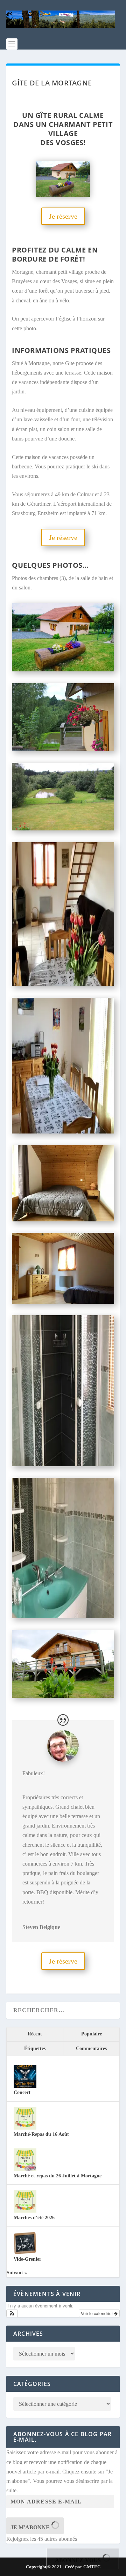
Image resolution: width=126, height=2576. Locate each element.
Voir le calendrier (97, 2313)
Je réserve (63, 216)
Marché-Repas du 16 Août (41, 2134)
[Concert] (25, 2086)
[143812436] (63, 1219)
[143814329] (63, 984)
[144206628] (63, 749)
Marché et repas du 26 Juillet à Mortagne (58, 2176)
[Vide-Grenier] (25, 2253)
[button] (12, 2313)
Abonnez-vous (79, 2560)
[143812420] (63, 1464)
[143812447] (63, 1132)
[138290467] (63, 1696)
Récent (35, 2034)
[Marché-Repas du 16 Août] (25, 2128)
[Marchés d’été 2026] (25, 2211)
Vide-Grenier (27, 2259)
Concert (22, 2092)
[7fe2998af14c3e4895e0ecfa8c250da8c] (63, 669)
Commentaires (91, 2048)
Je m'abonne (31, 2527)
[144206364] (63, 828)
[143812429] (63, 1302)
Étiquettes (35, 2048)
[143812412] (63, 1616)
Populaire (92, 2034)
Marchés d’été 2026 (34, 2218)
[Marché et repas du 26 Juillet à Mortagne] (25, 2170)
